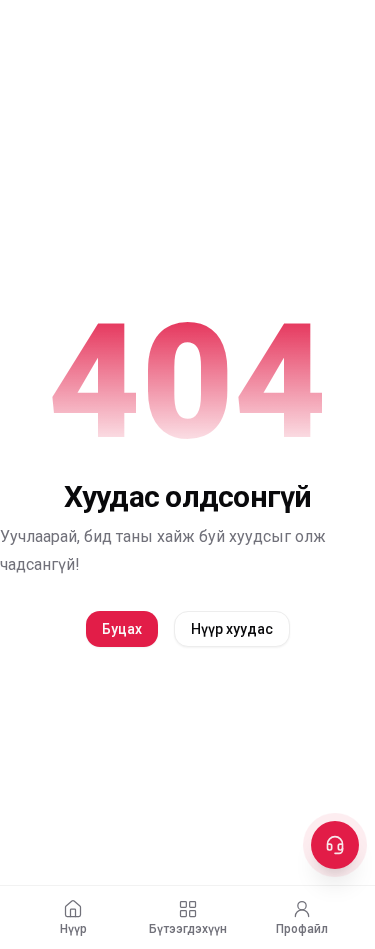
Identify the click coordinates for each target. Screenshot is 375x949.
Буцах (122, 629)
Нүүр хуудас (232, 629)
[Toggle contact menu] (335, 845)
